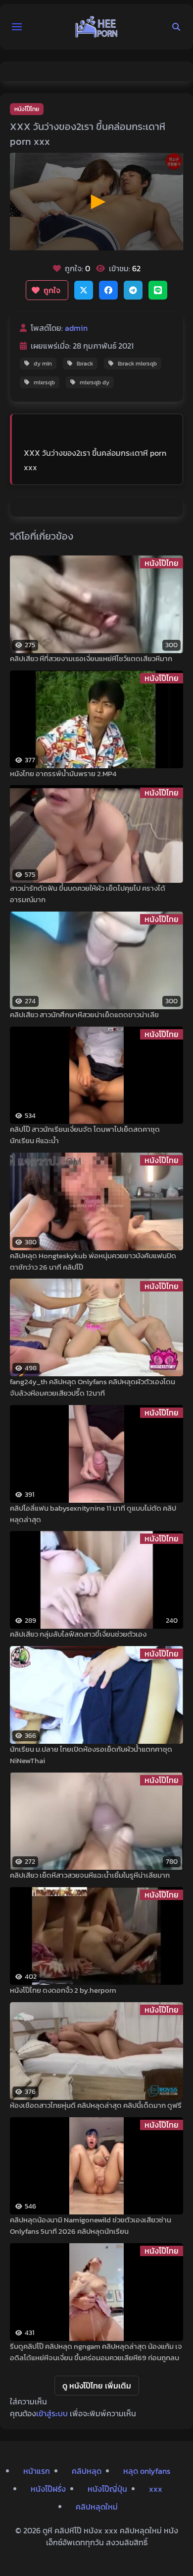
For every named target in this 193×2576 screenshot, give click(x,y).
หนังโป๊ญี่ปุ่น (107, 2489)
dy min (43, 364)
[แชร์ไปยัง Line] (158, 290)
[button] (17, 27)
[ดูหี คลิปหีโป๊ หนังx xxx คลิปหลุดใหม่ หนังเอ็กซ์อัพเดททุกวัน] (96, 27)
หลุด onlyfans (147, 2471)
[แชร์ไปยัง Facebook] (108, 290)
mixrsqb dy (95, 382)
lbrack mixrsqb (137, 364)
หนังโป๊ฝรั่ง (48, 2489)
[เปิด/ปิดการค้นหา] (176, 27)
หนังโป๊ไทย (27, 109)
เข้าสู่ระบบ (52, 2413)
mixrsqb (44, 382)
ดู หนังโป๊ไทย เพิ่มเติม (97, 2386)
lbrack (85, 364)
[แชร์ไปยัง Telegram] (133, 290)
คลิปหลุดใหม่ (97, 2507)
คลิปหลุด (87, 2471)
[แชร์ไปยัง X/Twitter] (84, 290)
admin (76, 328)
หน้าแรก (37, 2471)
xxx (156, 2489)
